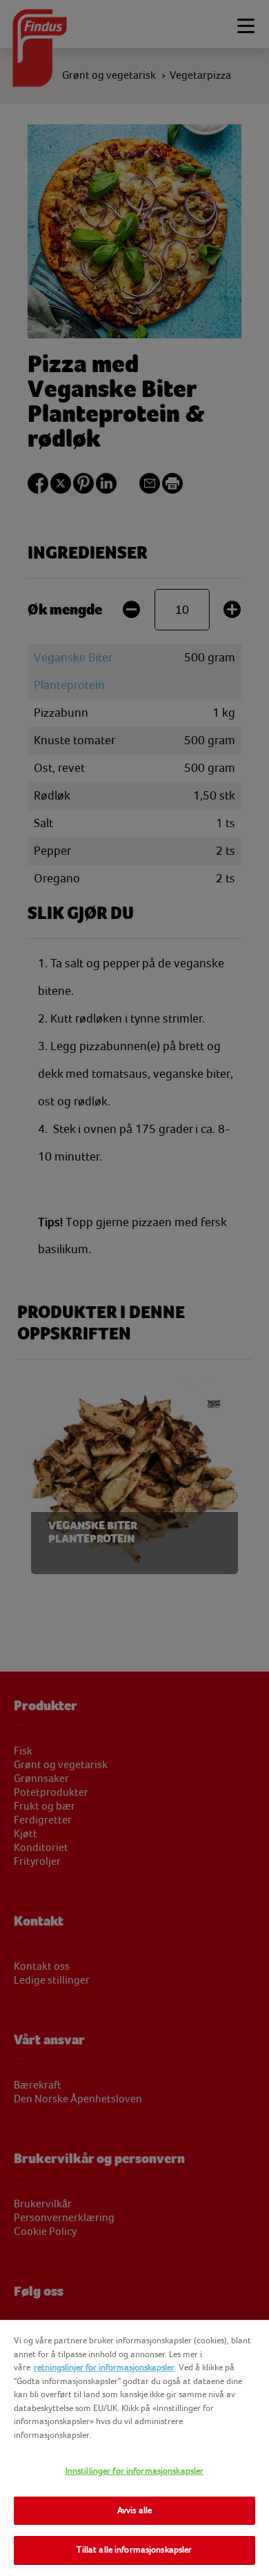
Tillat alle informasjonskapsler (134, 2550)
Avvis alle (134, 2510)
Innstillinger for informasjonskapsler (135, 2471)
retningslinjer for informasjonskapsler (104, 2367)
